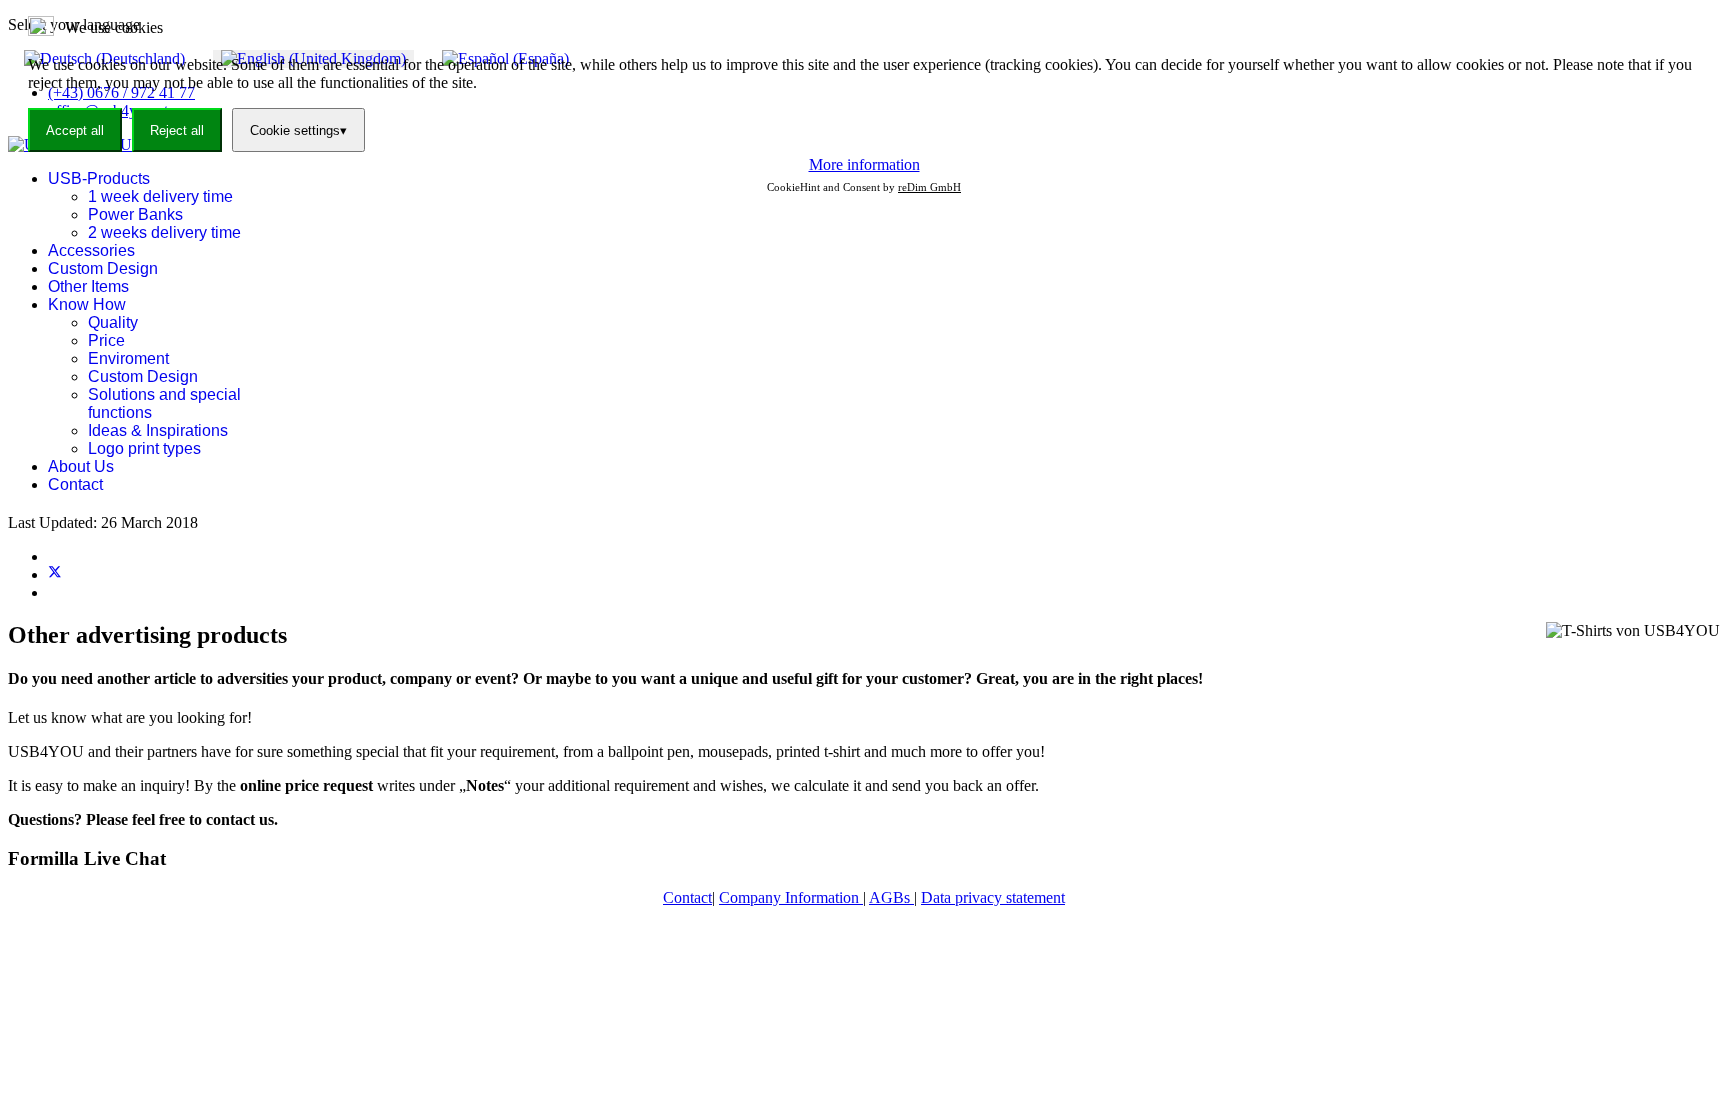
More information (864, 164)
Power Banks (135, 214)
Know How (87, 304)
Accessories (91, 250)
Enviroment (128, 358)
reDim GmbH (929, 187)
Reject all (177, 130)
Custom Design (103, 268)
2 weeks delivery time (164, 232)
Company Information (791, 897)
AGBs (891, 897)
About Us (81, 466)
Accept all (75, 130)
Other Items (88, 286)
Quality (113, 322)
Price (106, 340)
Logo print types (144, 448)
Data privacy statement (993, 897)
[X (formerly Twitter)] (55, 574)
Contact (75, 484)
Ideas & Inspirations (158, 430)
